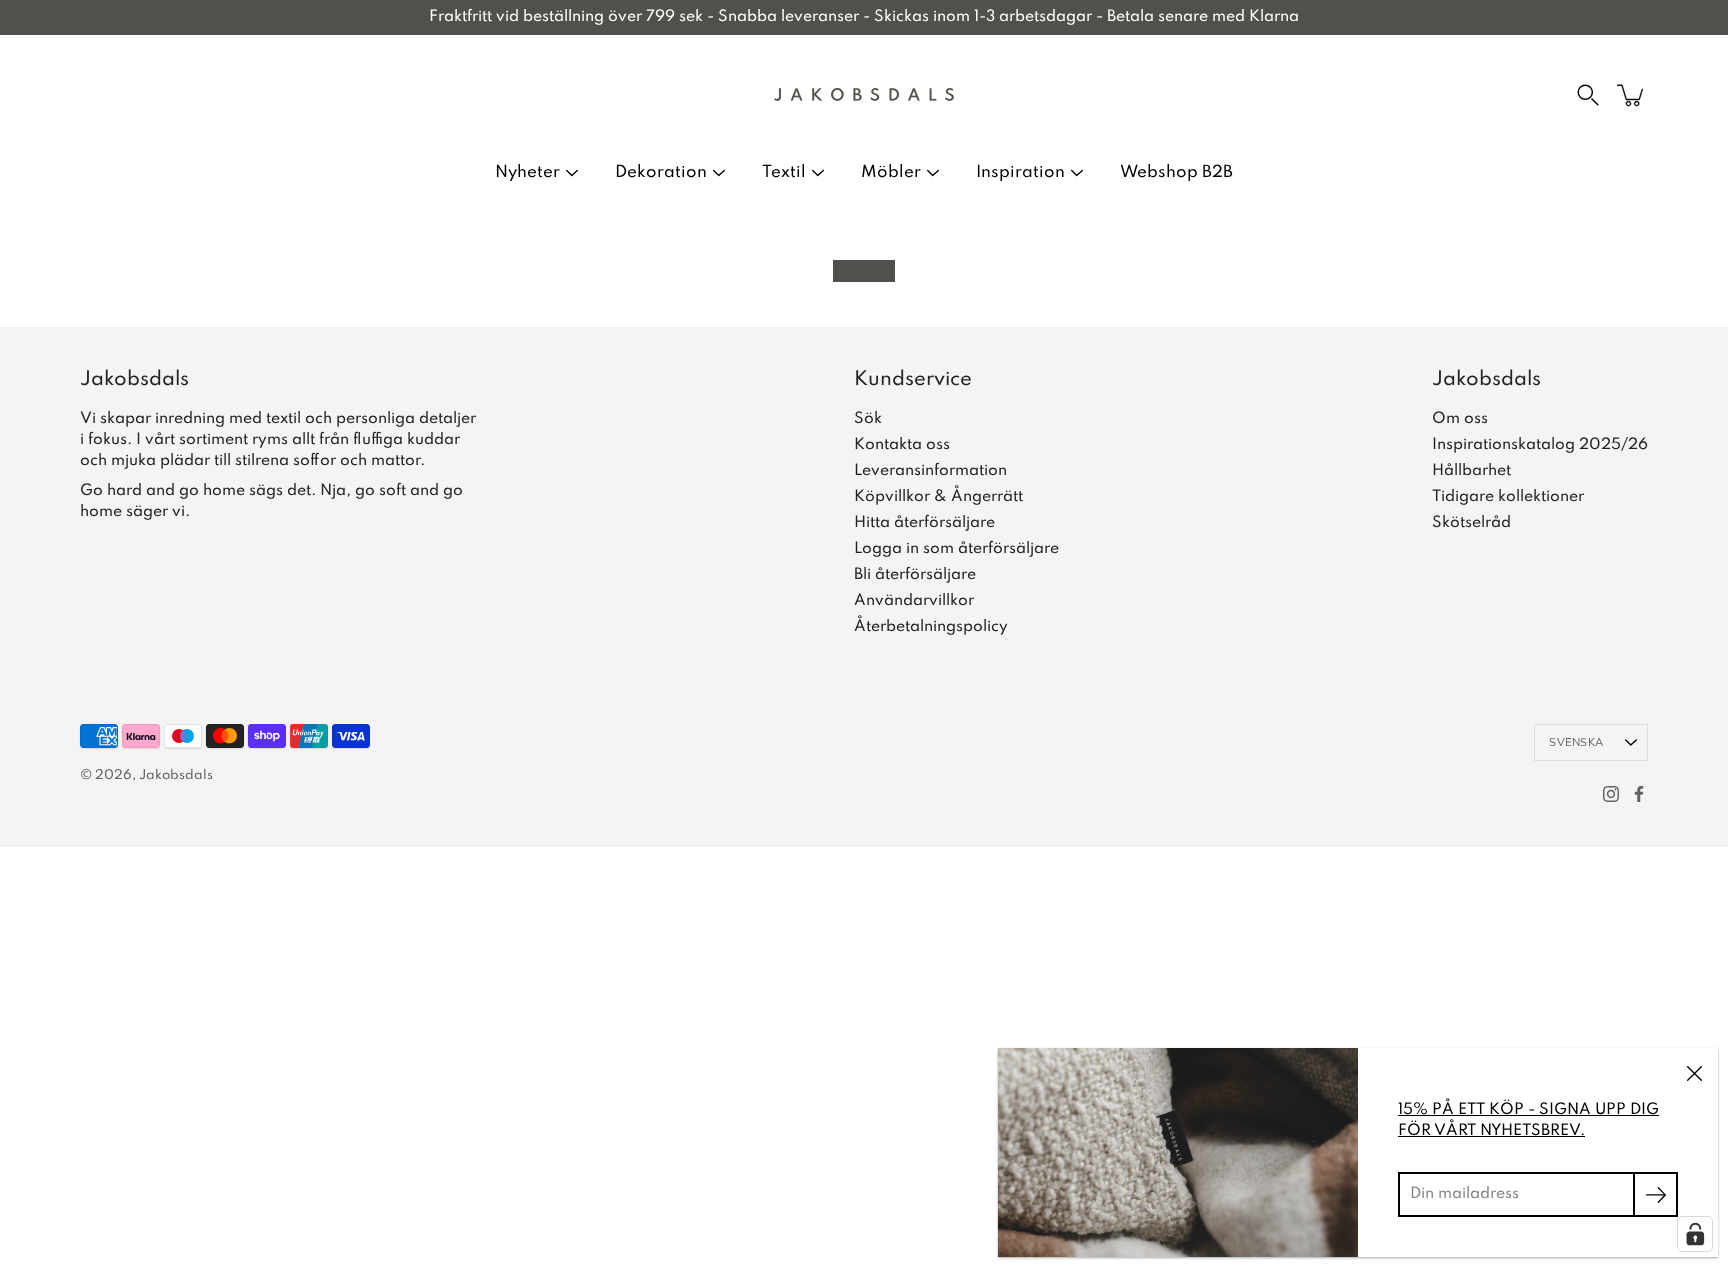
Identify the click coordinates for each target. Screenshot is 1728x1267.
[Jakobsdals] (864, 95)
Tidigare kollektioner (1508, 497)
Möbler (891, 172)
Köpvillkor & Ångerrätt (938, 497)
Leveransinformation (930, 471)
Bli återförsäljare (915, 575)
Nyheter (527, 172)
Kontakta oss (902, 445)
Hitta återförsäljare (924, 523)
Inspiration (1020, 172)
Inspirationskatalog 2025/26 (1540, 445)
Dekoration (661, 172)
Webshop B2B (1176, 172)
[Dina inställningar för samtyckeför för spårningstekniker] (1695, 1234)
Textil (784, 172)
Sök (868, 419)
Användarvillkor (914, 601)
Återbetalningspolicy (931, 627)
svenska (1576, 742)
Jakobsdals (176, 775)
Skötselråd (1471, 523)
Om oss (1460, 419)
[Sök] (1588, 95)
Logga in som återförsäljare (956, 549)
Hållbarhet (1471, 471)
